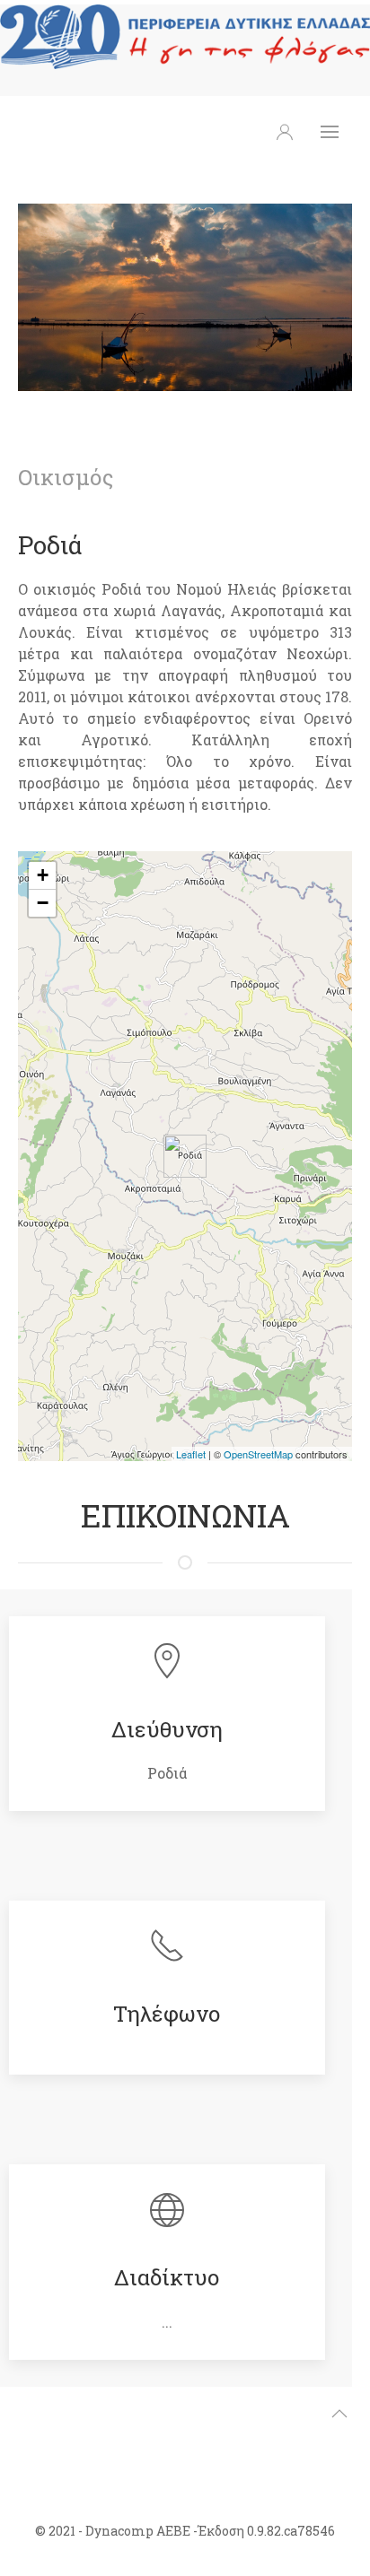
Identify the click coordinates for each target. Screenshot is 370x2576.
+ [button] (43, 875)
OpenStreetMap (258, 1454)
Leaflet (191, 1454)
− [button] (43, 903)
